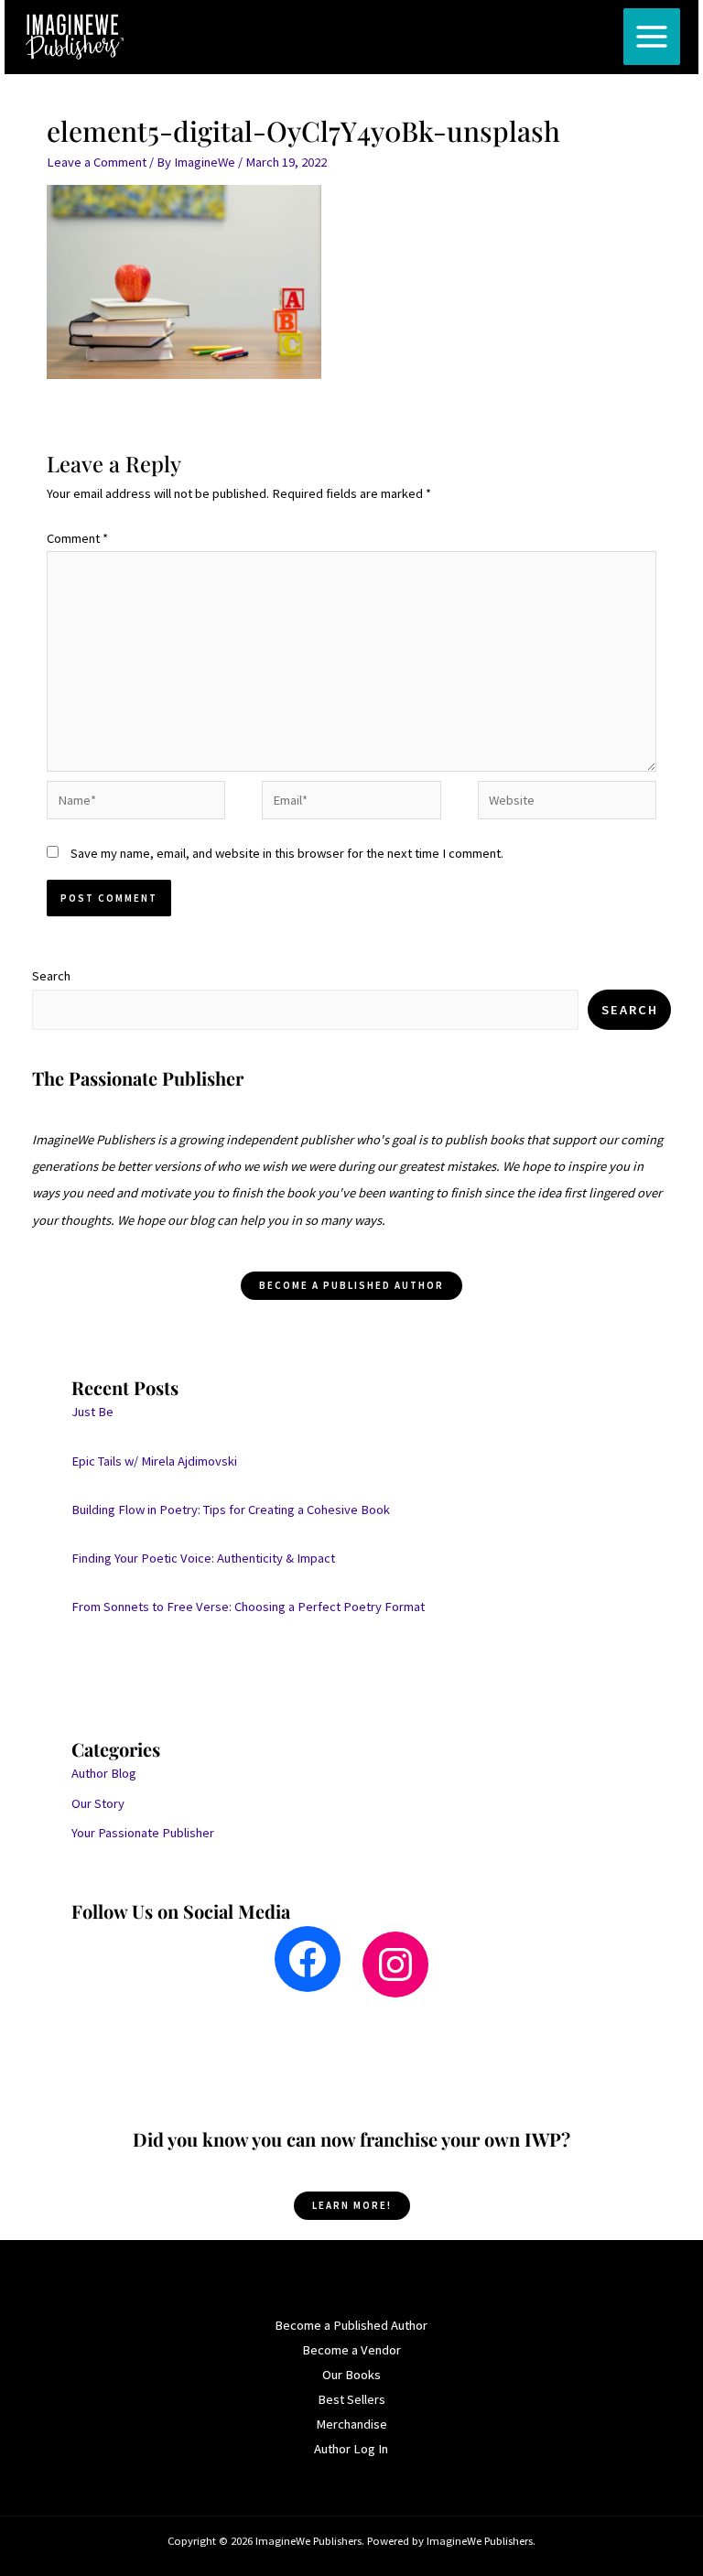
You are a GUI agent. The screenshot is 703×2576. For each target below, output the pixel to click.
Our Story (98, 1803)
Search (51, 976)
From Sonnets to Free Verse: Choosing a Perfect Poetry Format (248, 1607)
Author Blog (104, 1773)
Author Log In (351, 2449)
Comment (77, 538)
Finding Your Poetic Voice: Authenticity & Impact (203, 1558)
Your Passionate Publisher (143, 1833)
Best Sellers (351, 2399)
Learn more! (352, 2205)
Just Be (92, 1412)
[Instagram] (395, 1964)
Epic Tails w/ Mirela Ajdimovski (154, 1461)
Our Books (351, 2375)
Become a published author (351, 1285)
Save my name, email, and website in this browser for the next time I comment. (287, 853)
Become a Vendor (351, 2350)
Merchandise (351, 2424)
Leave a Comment (97, 162)
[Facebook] (308, 1959)
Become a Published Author (351, 2325)
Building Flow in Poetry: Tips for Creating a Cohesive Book (231, 1510)
